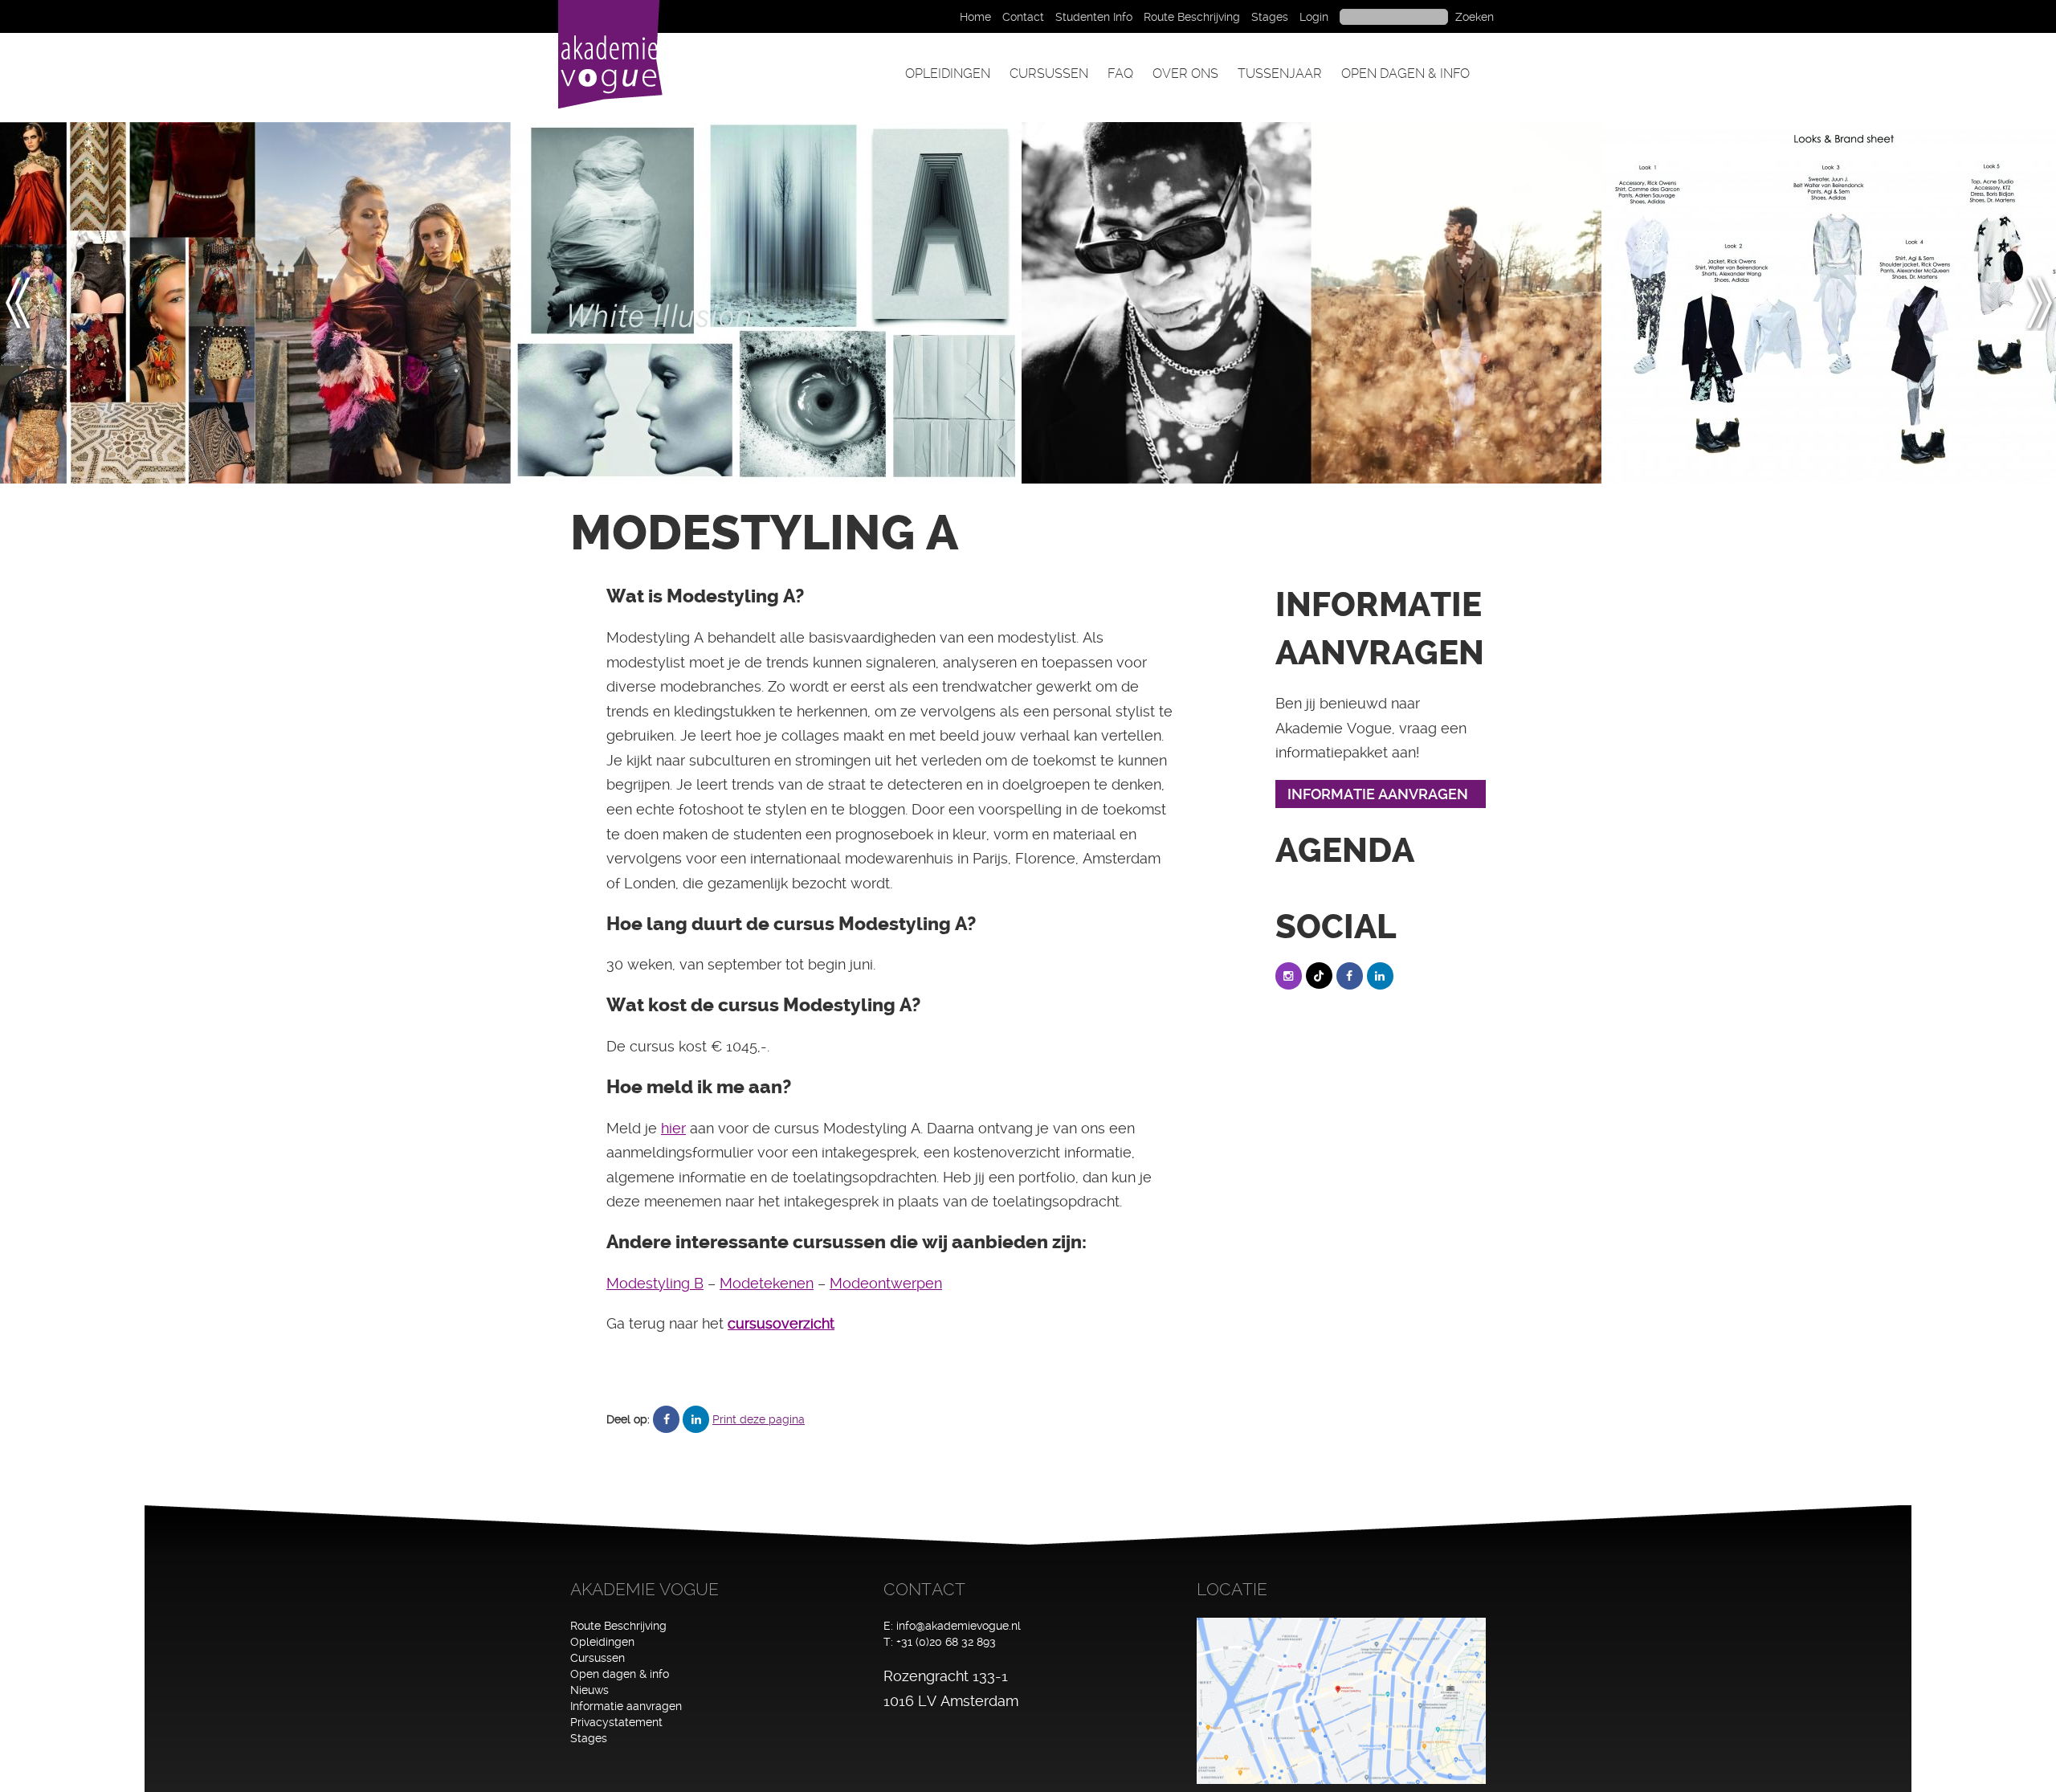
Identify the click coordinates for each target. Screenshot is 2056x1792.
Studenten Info (1094, 17)
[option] (128, 303)
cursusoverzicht (781, 1323)
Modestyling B (655, 1283)
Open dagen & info (1405, 73)
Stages (1270, 17)
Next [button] (2039, 303)
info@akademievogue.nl (959, 1626)
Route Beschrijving (1192, 17)
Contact (1023, 17)
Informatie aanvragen (626, 1706)
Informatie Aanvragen (1378, 794)
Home (975, 17)
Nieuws (589, 1690)
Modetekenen (767, 1283)
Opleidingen (948, 73)
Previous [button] (27, 303)
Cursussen (1049, 73)
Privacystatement (616, 1722)
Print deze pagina (759, 1419)
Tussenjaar (1280, 73)
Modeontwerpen (886, 1283)
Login (1314, 17)
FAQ (1120, 73)
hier (673, 1128)
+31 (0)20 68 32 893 (946, 1642)
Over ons (1185, 73)
